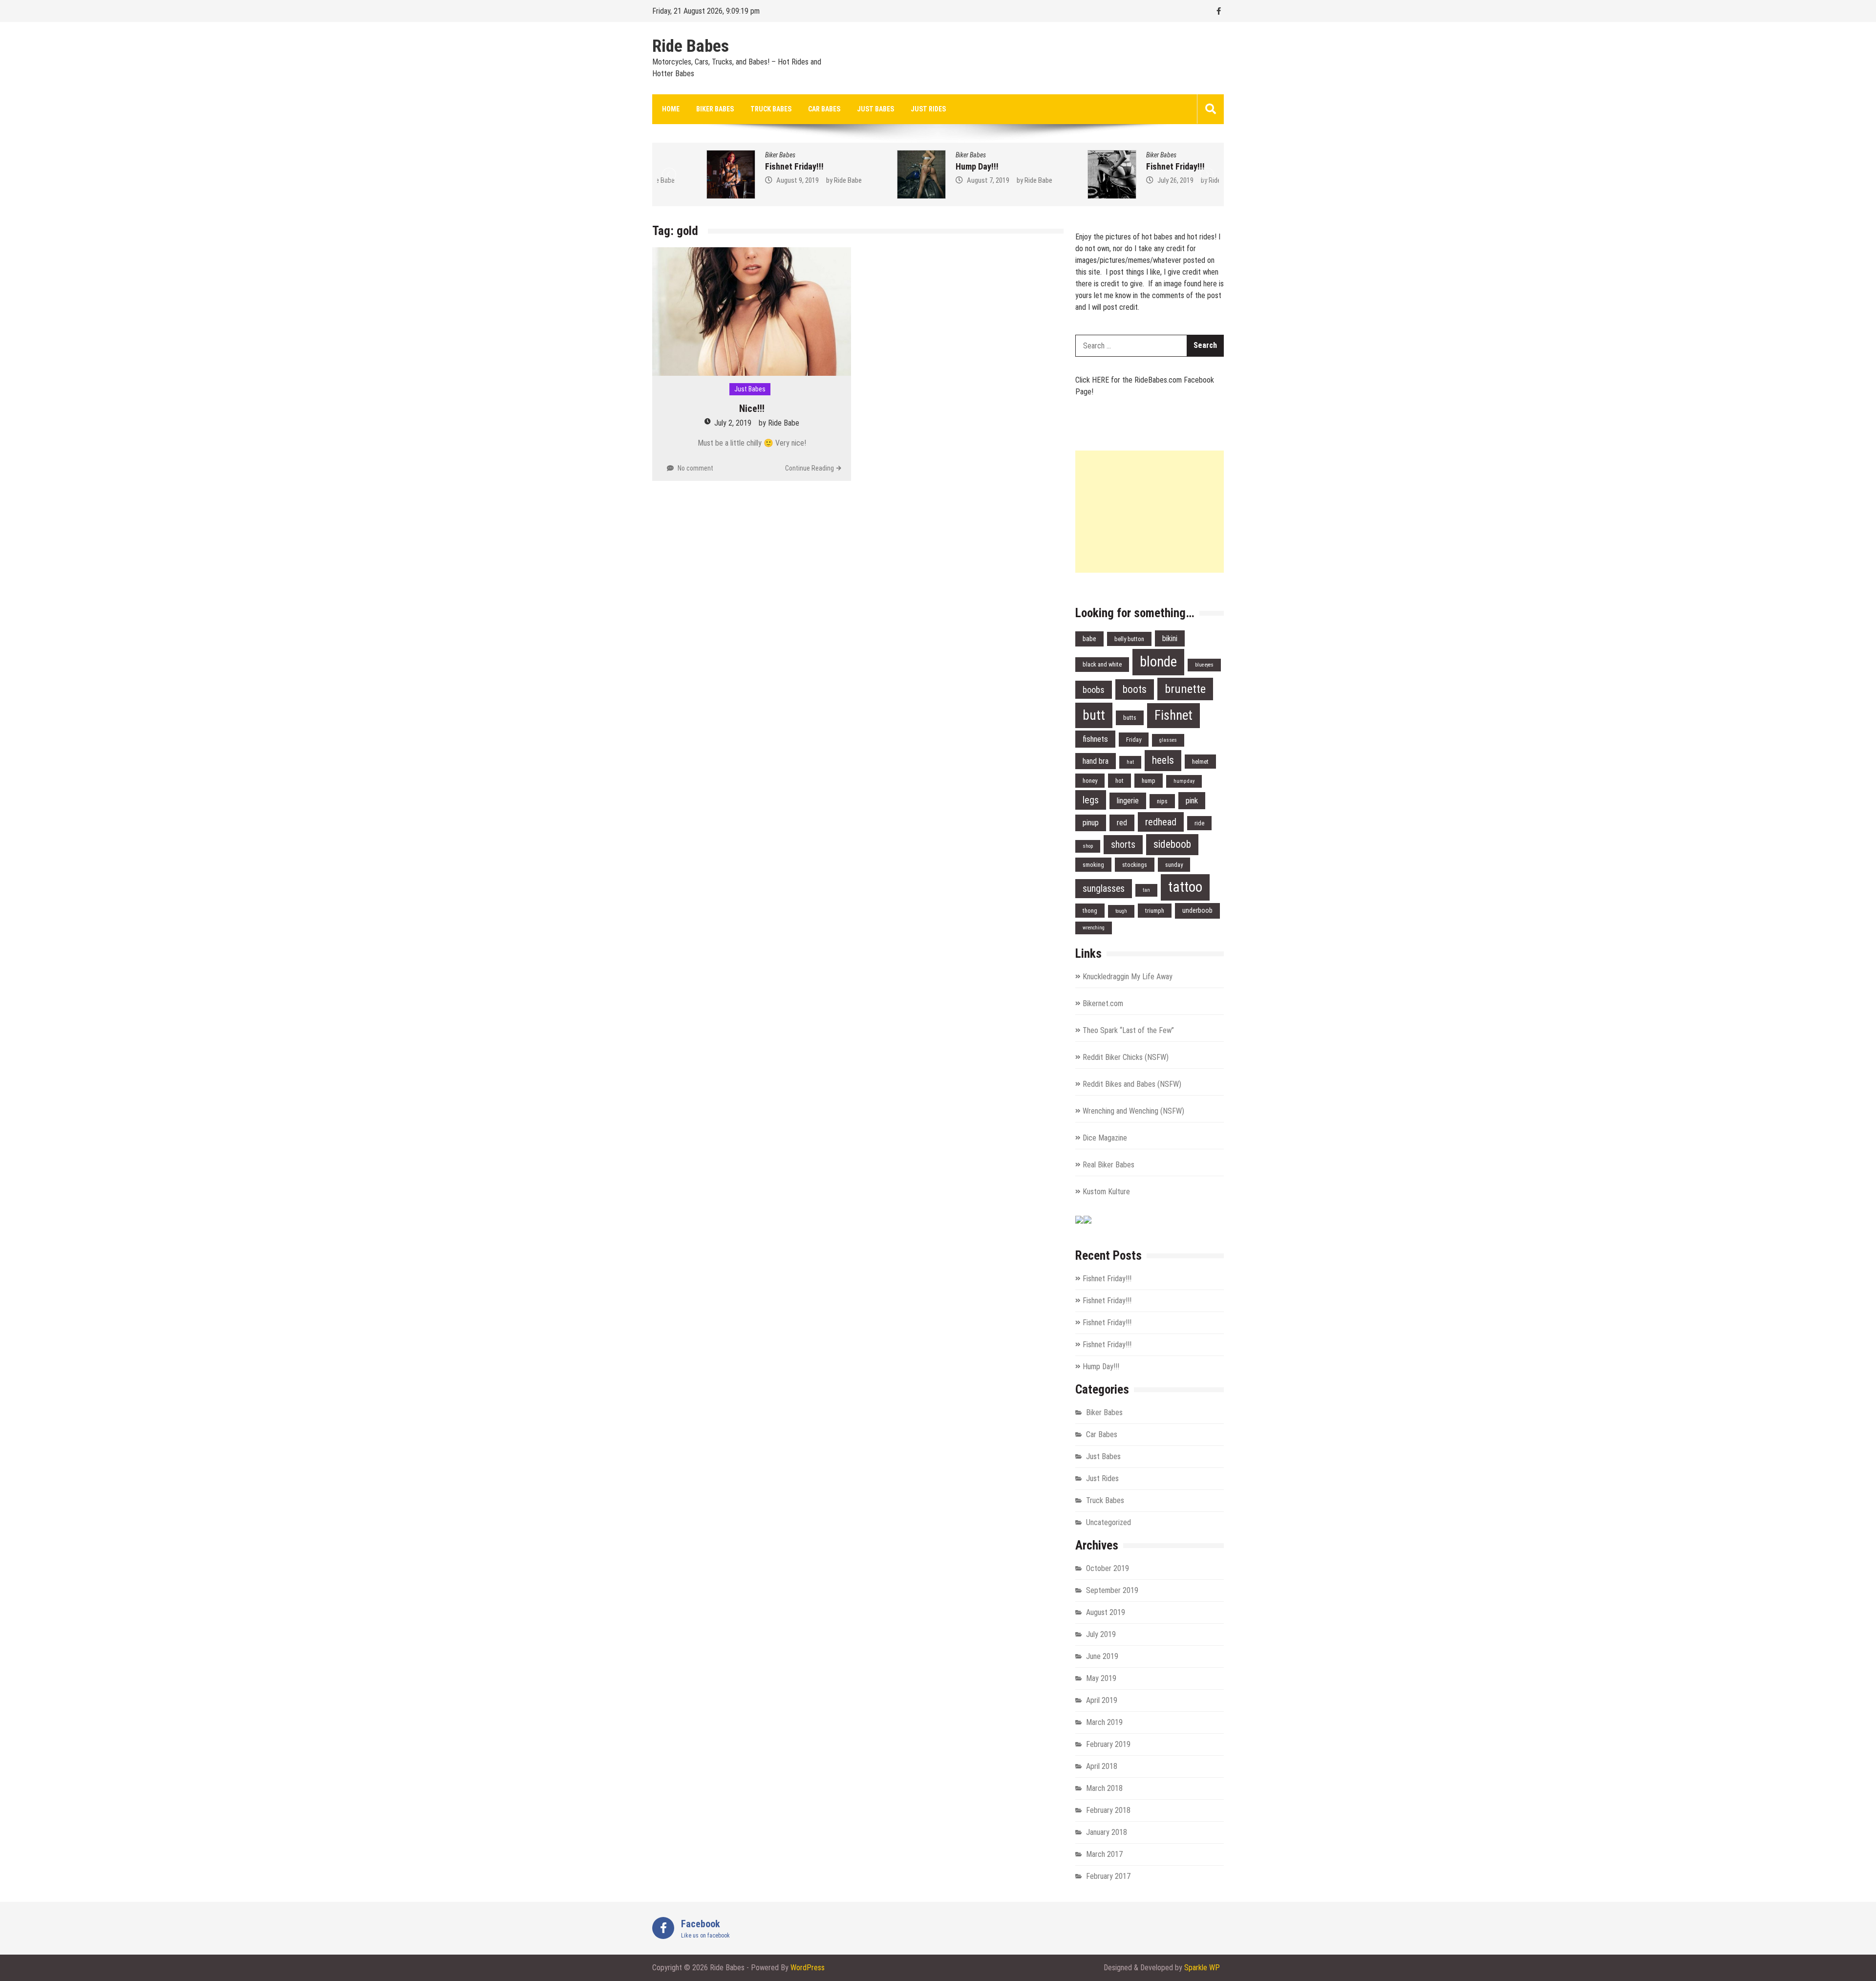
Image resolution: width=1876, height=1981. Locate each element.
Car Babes (824, 109)
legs (1091, 800)
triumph (1155, 911)
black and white (1102, 664)
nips (1162, 801)
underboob (1197, 911)
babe (1089, 639)
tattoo (1185, 887)
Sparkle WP (1202, 1968)
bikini (1170, 638)
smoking (1093, 865)
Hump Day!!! (928, 166)
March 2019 (1104, 1722)
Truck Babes (771, 109)
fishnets (1095, 739)
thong (1090, 911)
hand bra (1096, 761)
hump (1149, 781)
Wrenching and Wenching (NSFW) (1133, 1111)
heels (1163, 760)
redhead (1161, 822)
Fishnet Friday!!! (745, 166)
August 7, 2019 (939, 180)
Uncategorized (1109, 1522)
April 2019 (1102, 1700)
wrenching (1094, 928)
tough (1121, 911)
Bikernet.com (1103, 1003)
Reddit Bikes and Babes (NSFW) (1132, 1084)
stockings (1135, 865)
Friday (1134, 740)
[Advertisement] (1150, 512)
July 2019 (1101, 1634)
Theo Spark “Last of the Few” (1128, 1030)
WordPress (808, 1968)
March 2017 (1104, 1854)
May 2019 (1101, 1678)
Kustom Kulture (1106, 1192)
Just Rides (928, 109)
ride (1199, 823)
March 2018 (1104, 1788)
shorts (1123, 845)
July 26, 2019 (1126, 180)
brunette (1185, 689)
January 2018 (1107, 1832)
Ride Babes (691, 46)
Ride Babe (799, 180)
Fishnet (1173, 715)
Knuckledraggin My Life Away (1128, 977)
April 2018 (1102, 1766)
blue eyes (1204, 665)
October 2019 (1108, 1568)
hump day (1184, 781)
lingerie (1128, 801)
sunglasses (1104, 889)
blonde (1158, 662)
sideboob (1172, 844)
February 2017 (1108, 1876)
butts (1130, 718)
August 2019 (1106, 1612)
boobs (1094, 690)
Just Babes (875, 109)
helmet (1200, 762)
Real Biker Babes (1109, 1165)
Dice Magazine (1105, 1138)
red (1122, 823)
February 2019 (1108, 1744)
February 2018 (1108, 1810)
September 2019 (1112, 1590)
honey (1090, 781)
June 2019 (1102, 1656)
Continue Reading (810, 468)
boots (1135, 689)
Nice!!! (752, 409)
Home (671, 109)
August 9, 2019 (748, 180)
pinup (1091, 823)
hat (1130, 762)
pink (1192, 800)
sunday (1174, 865)
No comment (695, 468)
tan (1146, 890)
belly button (1129, 639)
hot (1119, 781)
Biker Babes (715, 109)
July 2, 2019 (733, 423)
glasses (1168, 740)
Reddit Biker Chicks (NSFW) (1126, 1057)
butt (1094, 715)
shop (1088, 846)
